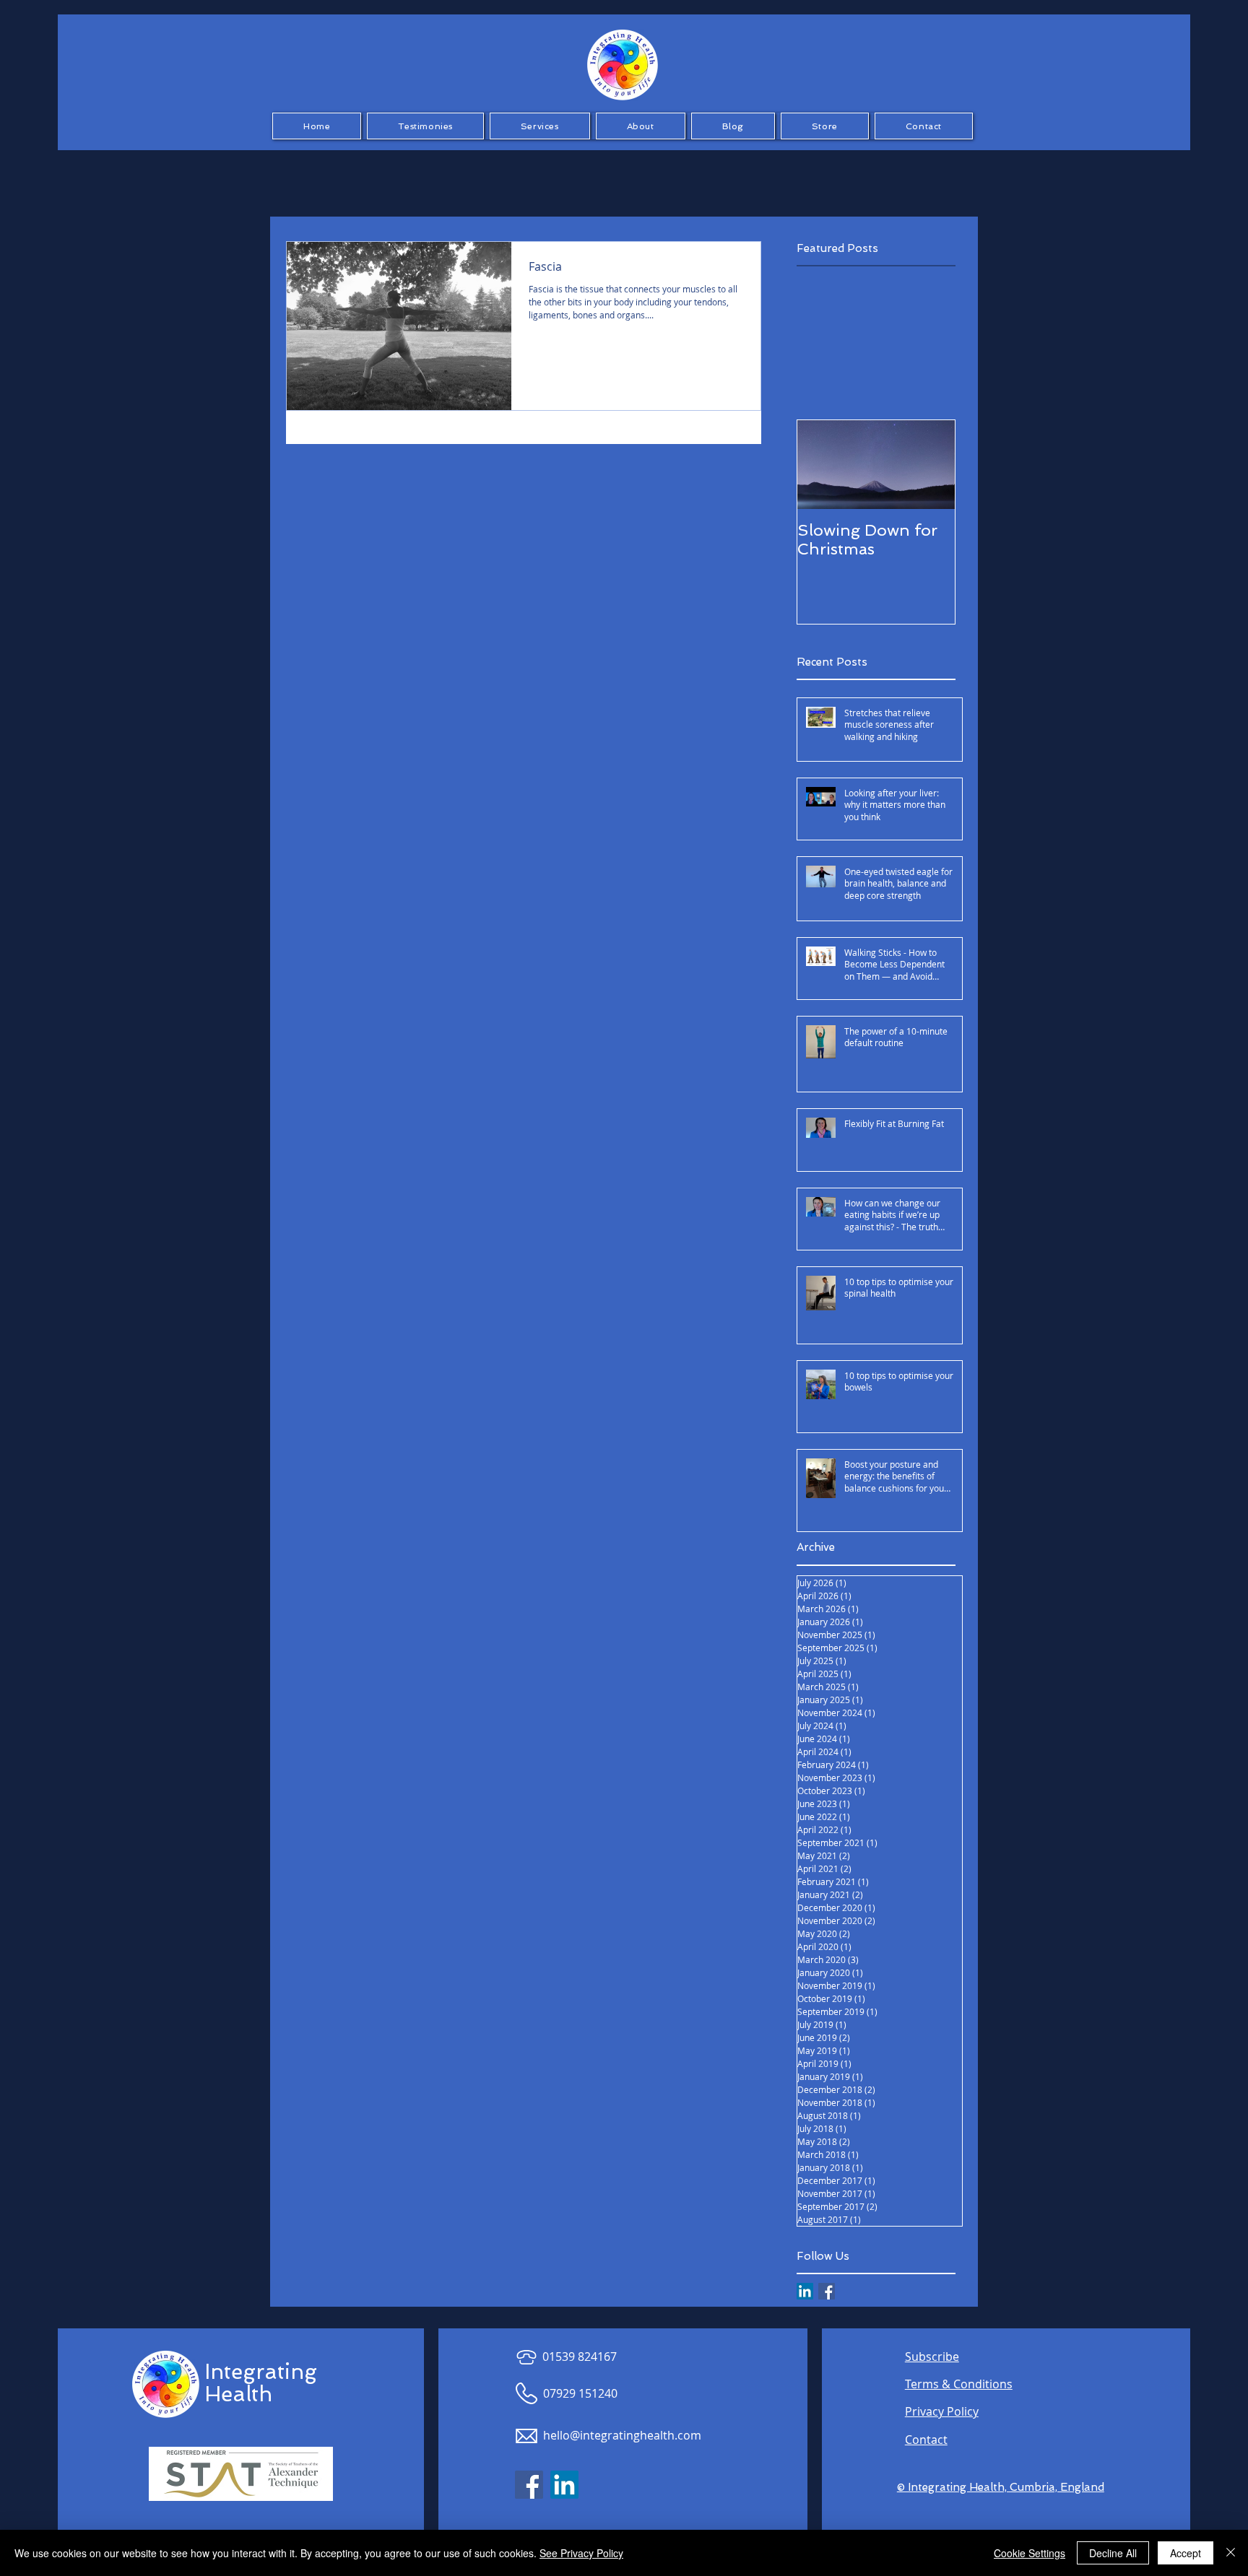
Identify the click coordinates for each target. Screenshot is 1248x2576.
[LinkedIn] (805, 2291)
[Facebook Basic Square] (827, 2291)
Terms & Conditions (959, 2384)
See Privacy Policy (581, 2553)
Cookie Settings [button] (1030, 2553)
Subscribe (932, 2357)
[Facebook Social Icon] (529, 2485)
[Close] (1231, 2553)
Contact (926, 2440)
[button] (425, 126)
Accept (1186, 2553)
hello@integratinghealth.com (622, 2435)
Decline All (1113, 2553)
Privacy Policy (942, 2411)
